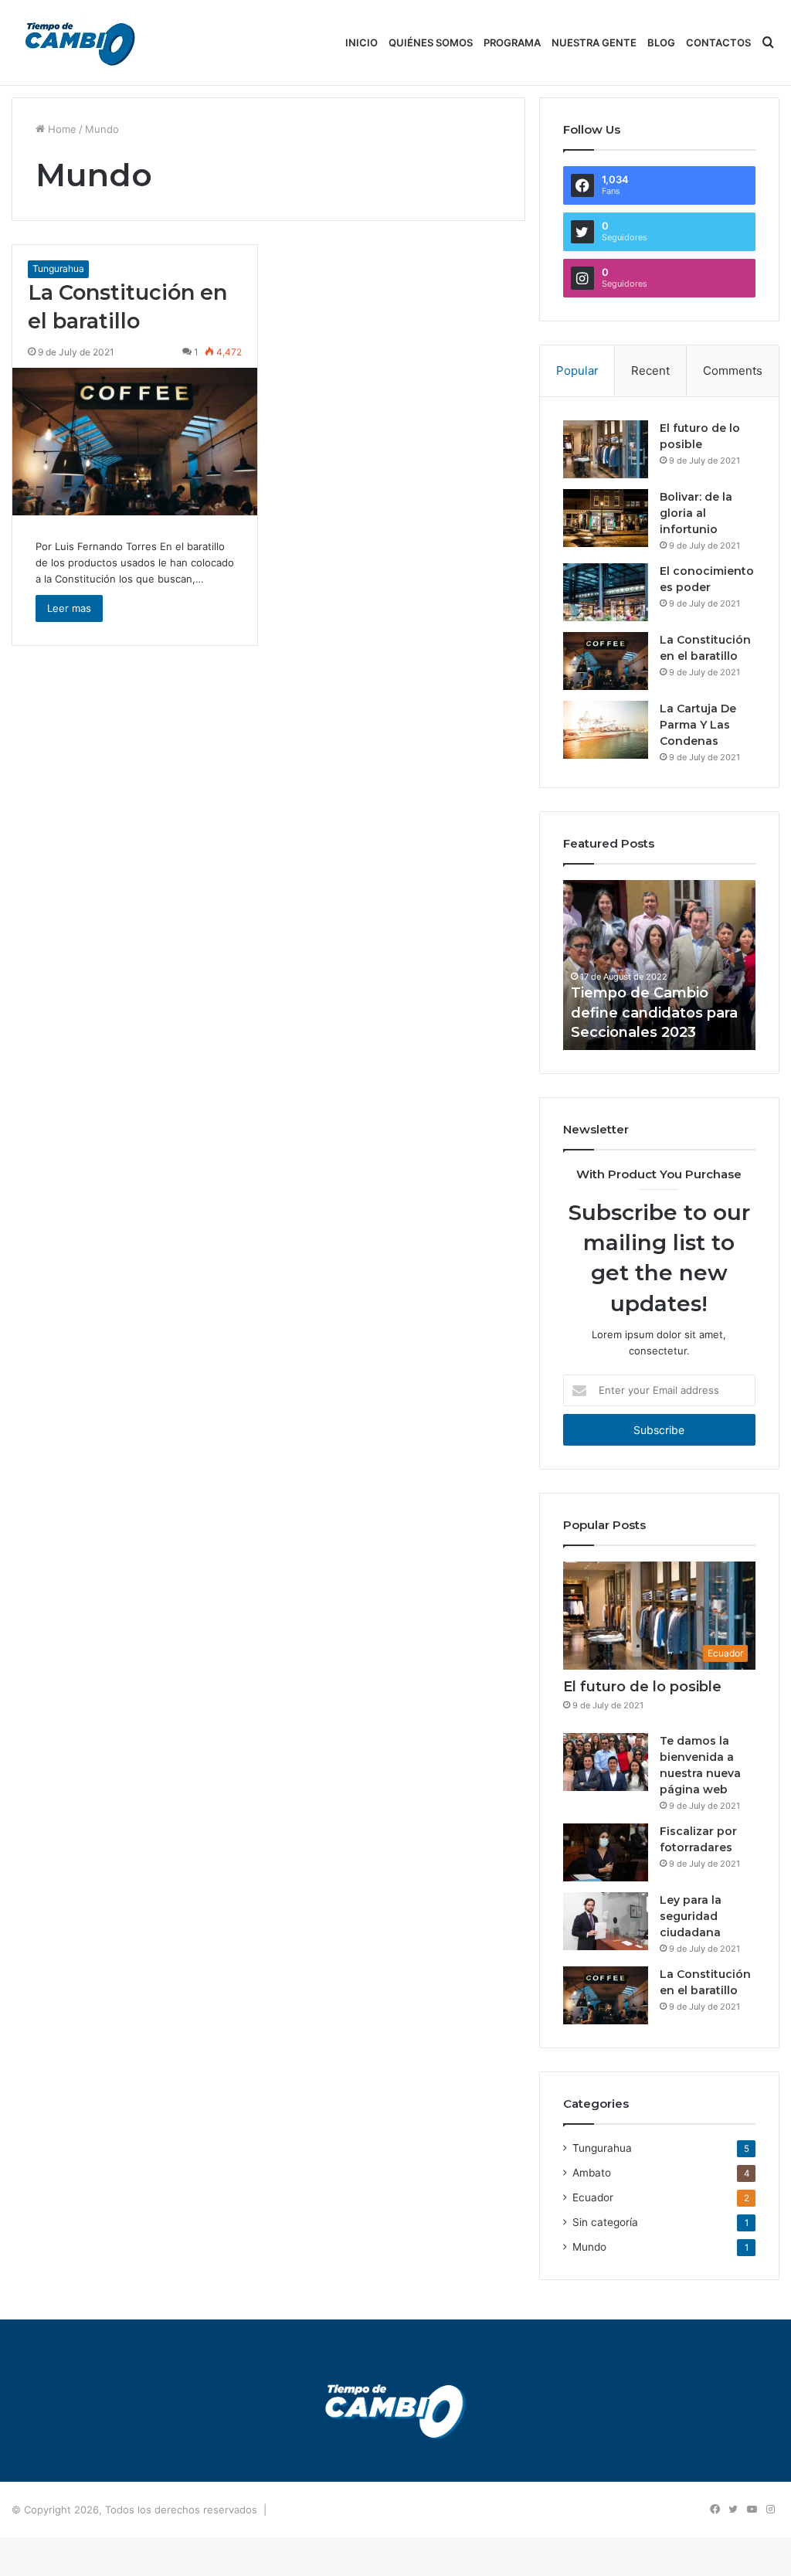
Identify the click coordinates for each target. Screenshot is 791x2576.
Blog (661, 42)
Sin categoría (605, 2222)
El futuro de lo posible (642, 1687)
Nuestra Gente (594, 42)
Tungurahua (58, 268)
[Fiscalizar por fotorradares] (606, 1852)
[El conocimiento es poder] (606, 592)
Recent (650, 370)
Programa (512, 42)
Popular (577, 370)
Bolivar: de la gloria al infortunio (696, 513)
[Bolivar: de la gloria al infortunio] (606, 518)
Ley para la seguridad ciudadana (691, 1916)
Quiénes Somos (431, 42)
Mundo (589, 2247)
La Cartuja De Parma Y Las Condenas (698, 725)
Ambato (592, 2173)
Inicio (362, 42)
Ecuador (593, 2197)
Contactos (718, 42)
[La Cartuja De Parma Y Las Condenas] (606, 730)
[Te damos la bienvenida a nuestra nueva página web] (606, 1762)
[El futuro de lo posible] (606, 449)
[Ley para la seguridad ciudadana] (606, 1921)
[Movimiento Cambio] (81, 43)
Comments (733, 370)
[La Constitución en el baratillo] (135, 442)
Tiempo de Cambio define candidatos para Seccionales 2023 (654, 1012)
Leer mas (69, 608)
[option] (660, 965)
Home (61, 129)
